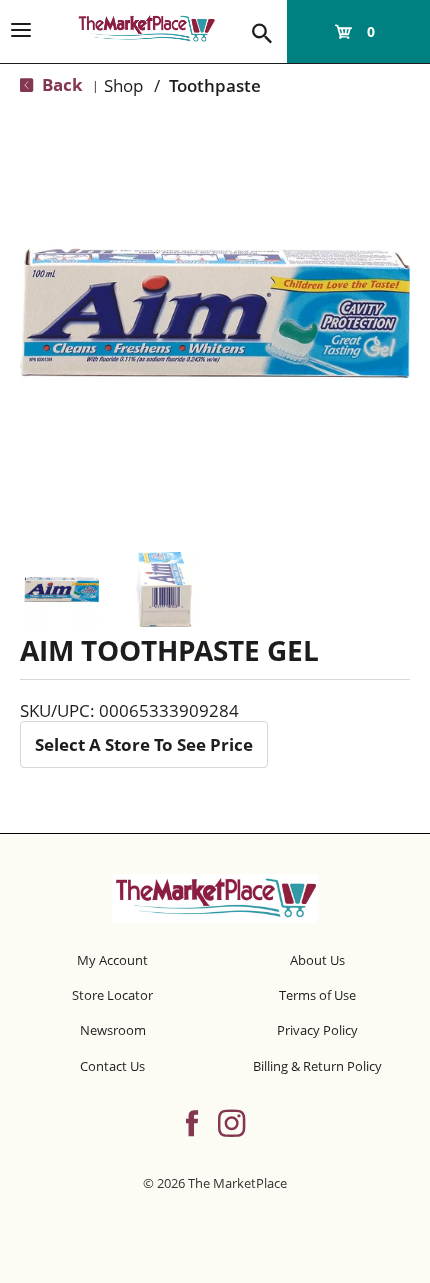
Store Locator (112, 995)
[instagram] (231, 1121)
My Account (112, 960)
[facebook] (192, 1121)
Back (60, 84)
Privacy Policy (317, 1030)
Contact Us (112, 1066)
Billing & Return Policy (317, 1066)
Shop (123, 85)
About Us (317, 960)
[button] (61, 589)
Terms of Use (317, 995)
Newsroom (113, 1030)
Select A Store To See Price (144, 744)
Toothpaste (215, 85)
